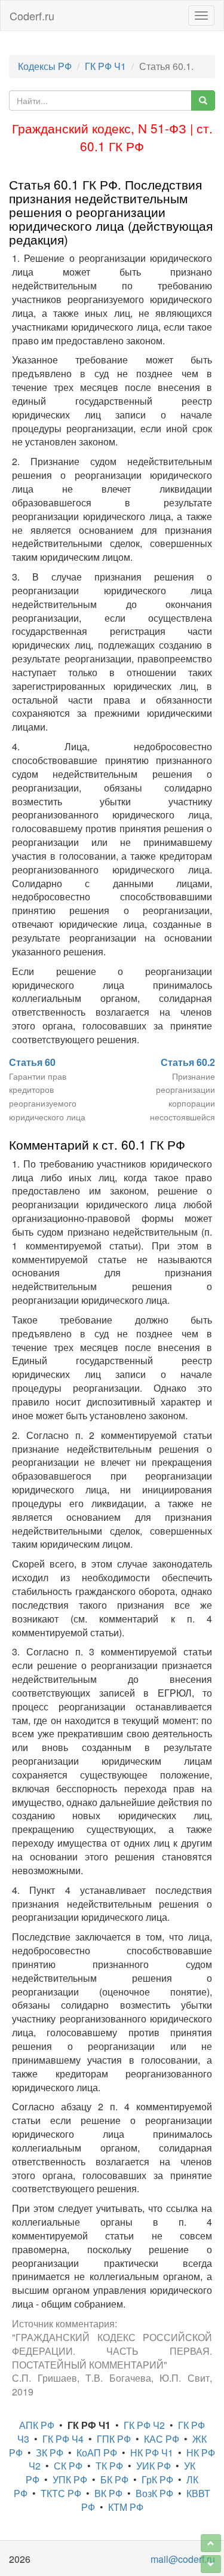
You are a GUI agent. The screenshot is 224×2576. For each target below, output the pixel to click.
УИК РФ (154, 2466)
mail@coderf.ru (183, 2559)
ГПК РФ (114, 2439)
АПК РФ (37, 2425)
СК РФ (68, 2466)
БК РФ (114, 2479)
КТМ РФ (126, 2507)
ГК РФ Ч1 (105, 66)
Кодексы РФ (45, 66)
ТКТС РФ (61, 2493)
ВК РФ (108, 2493)
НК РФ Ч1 (152, 2453)
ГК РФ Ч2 (144, 2425)
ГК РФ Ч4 (63, 2439)
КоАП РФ (97, 2453)
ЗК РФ (50, 2453)
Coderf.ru (32, 16)
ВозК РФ (154, 2493)
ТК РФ (109, 2466)
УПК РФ (70, 2479)
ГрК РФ (157, 2479)
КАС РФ (162, 2439)
